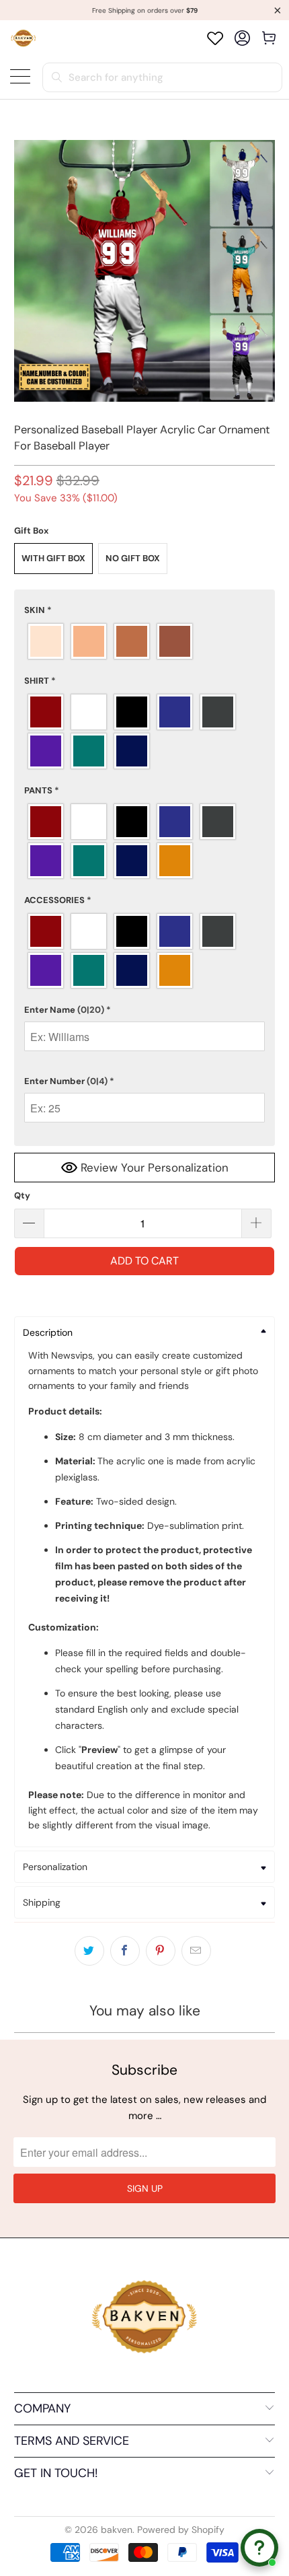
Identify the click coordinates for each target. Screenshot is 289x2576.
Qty (22, 1195)
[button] (145, 610)
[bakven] (23, 38)
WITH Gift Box (53, 558)
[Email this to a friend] (196, 1951)
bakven (117, 2530)
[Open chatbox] (259, 2548)
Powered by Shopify (181, 2530)
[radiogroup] (145, 641)
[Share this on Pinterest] (161, 1951)
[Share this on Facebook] (125, 1951)
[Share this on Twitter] (89, 1951)
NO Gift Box (133, 558)
